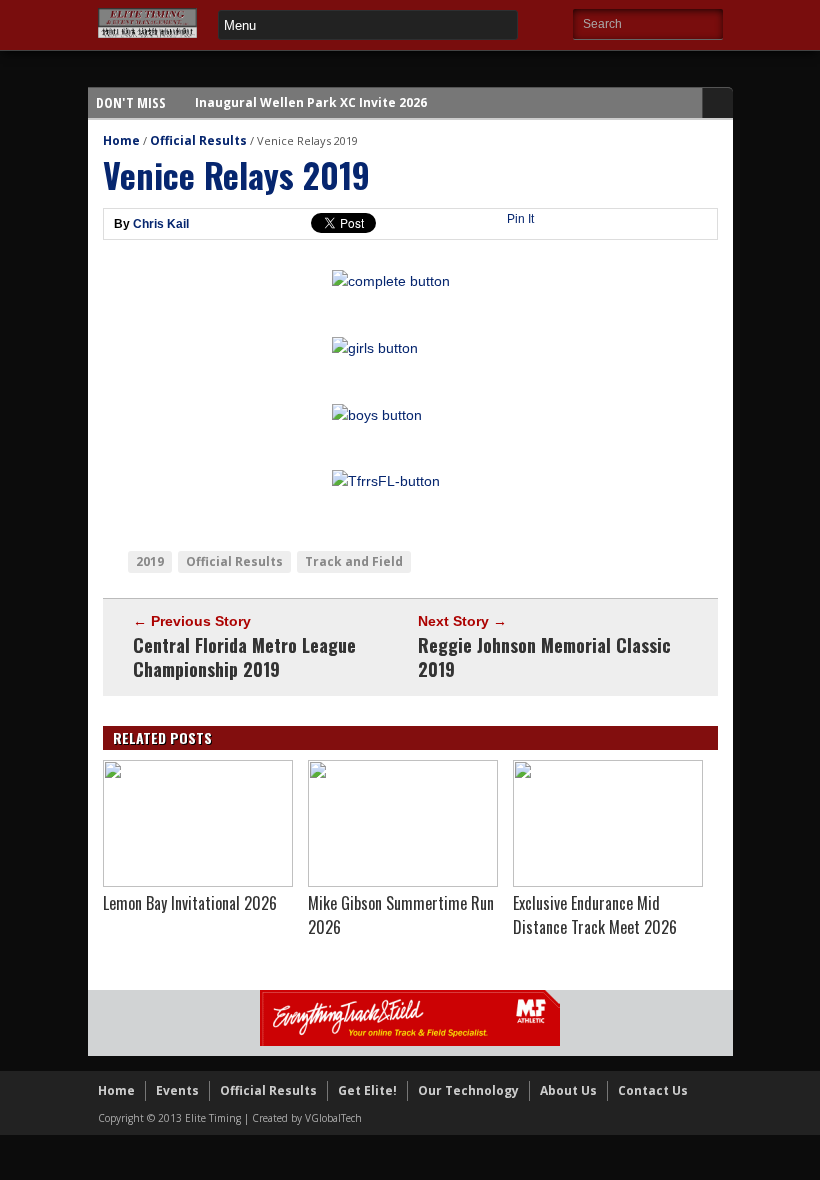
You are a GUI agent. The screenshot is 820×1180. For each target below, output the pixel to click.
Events (177, 1090)
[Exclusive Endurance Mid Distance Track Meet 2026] (608, 882)
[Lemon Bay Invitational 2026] (198, 882)
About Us (568, 1090)
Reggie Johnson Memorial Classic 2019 (544, 657)
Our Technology (468, 1090)
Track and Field (354, 561)
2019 (150, 561)
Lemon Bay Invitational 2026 (190, 903)
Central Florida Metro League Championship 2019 (244, 657)
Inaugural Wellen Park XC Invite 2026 (311, 102)
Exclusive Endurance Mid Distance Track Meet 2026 (595, 915)
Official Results (198, 140)
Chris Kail (161, 224)
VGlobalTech (333, 1118)
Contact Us (653, 1090)
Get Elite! (367, 1090)
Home (121, 140)
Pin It (520, 219)
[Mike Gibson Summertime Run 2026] (403, 882)
